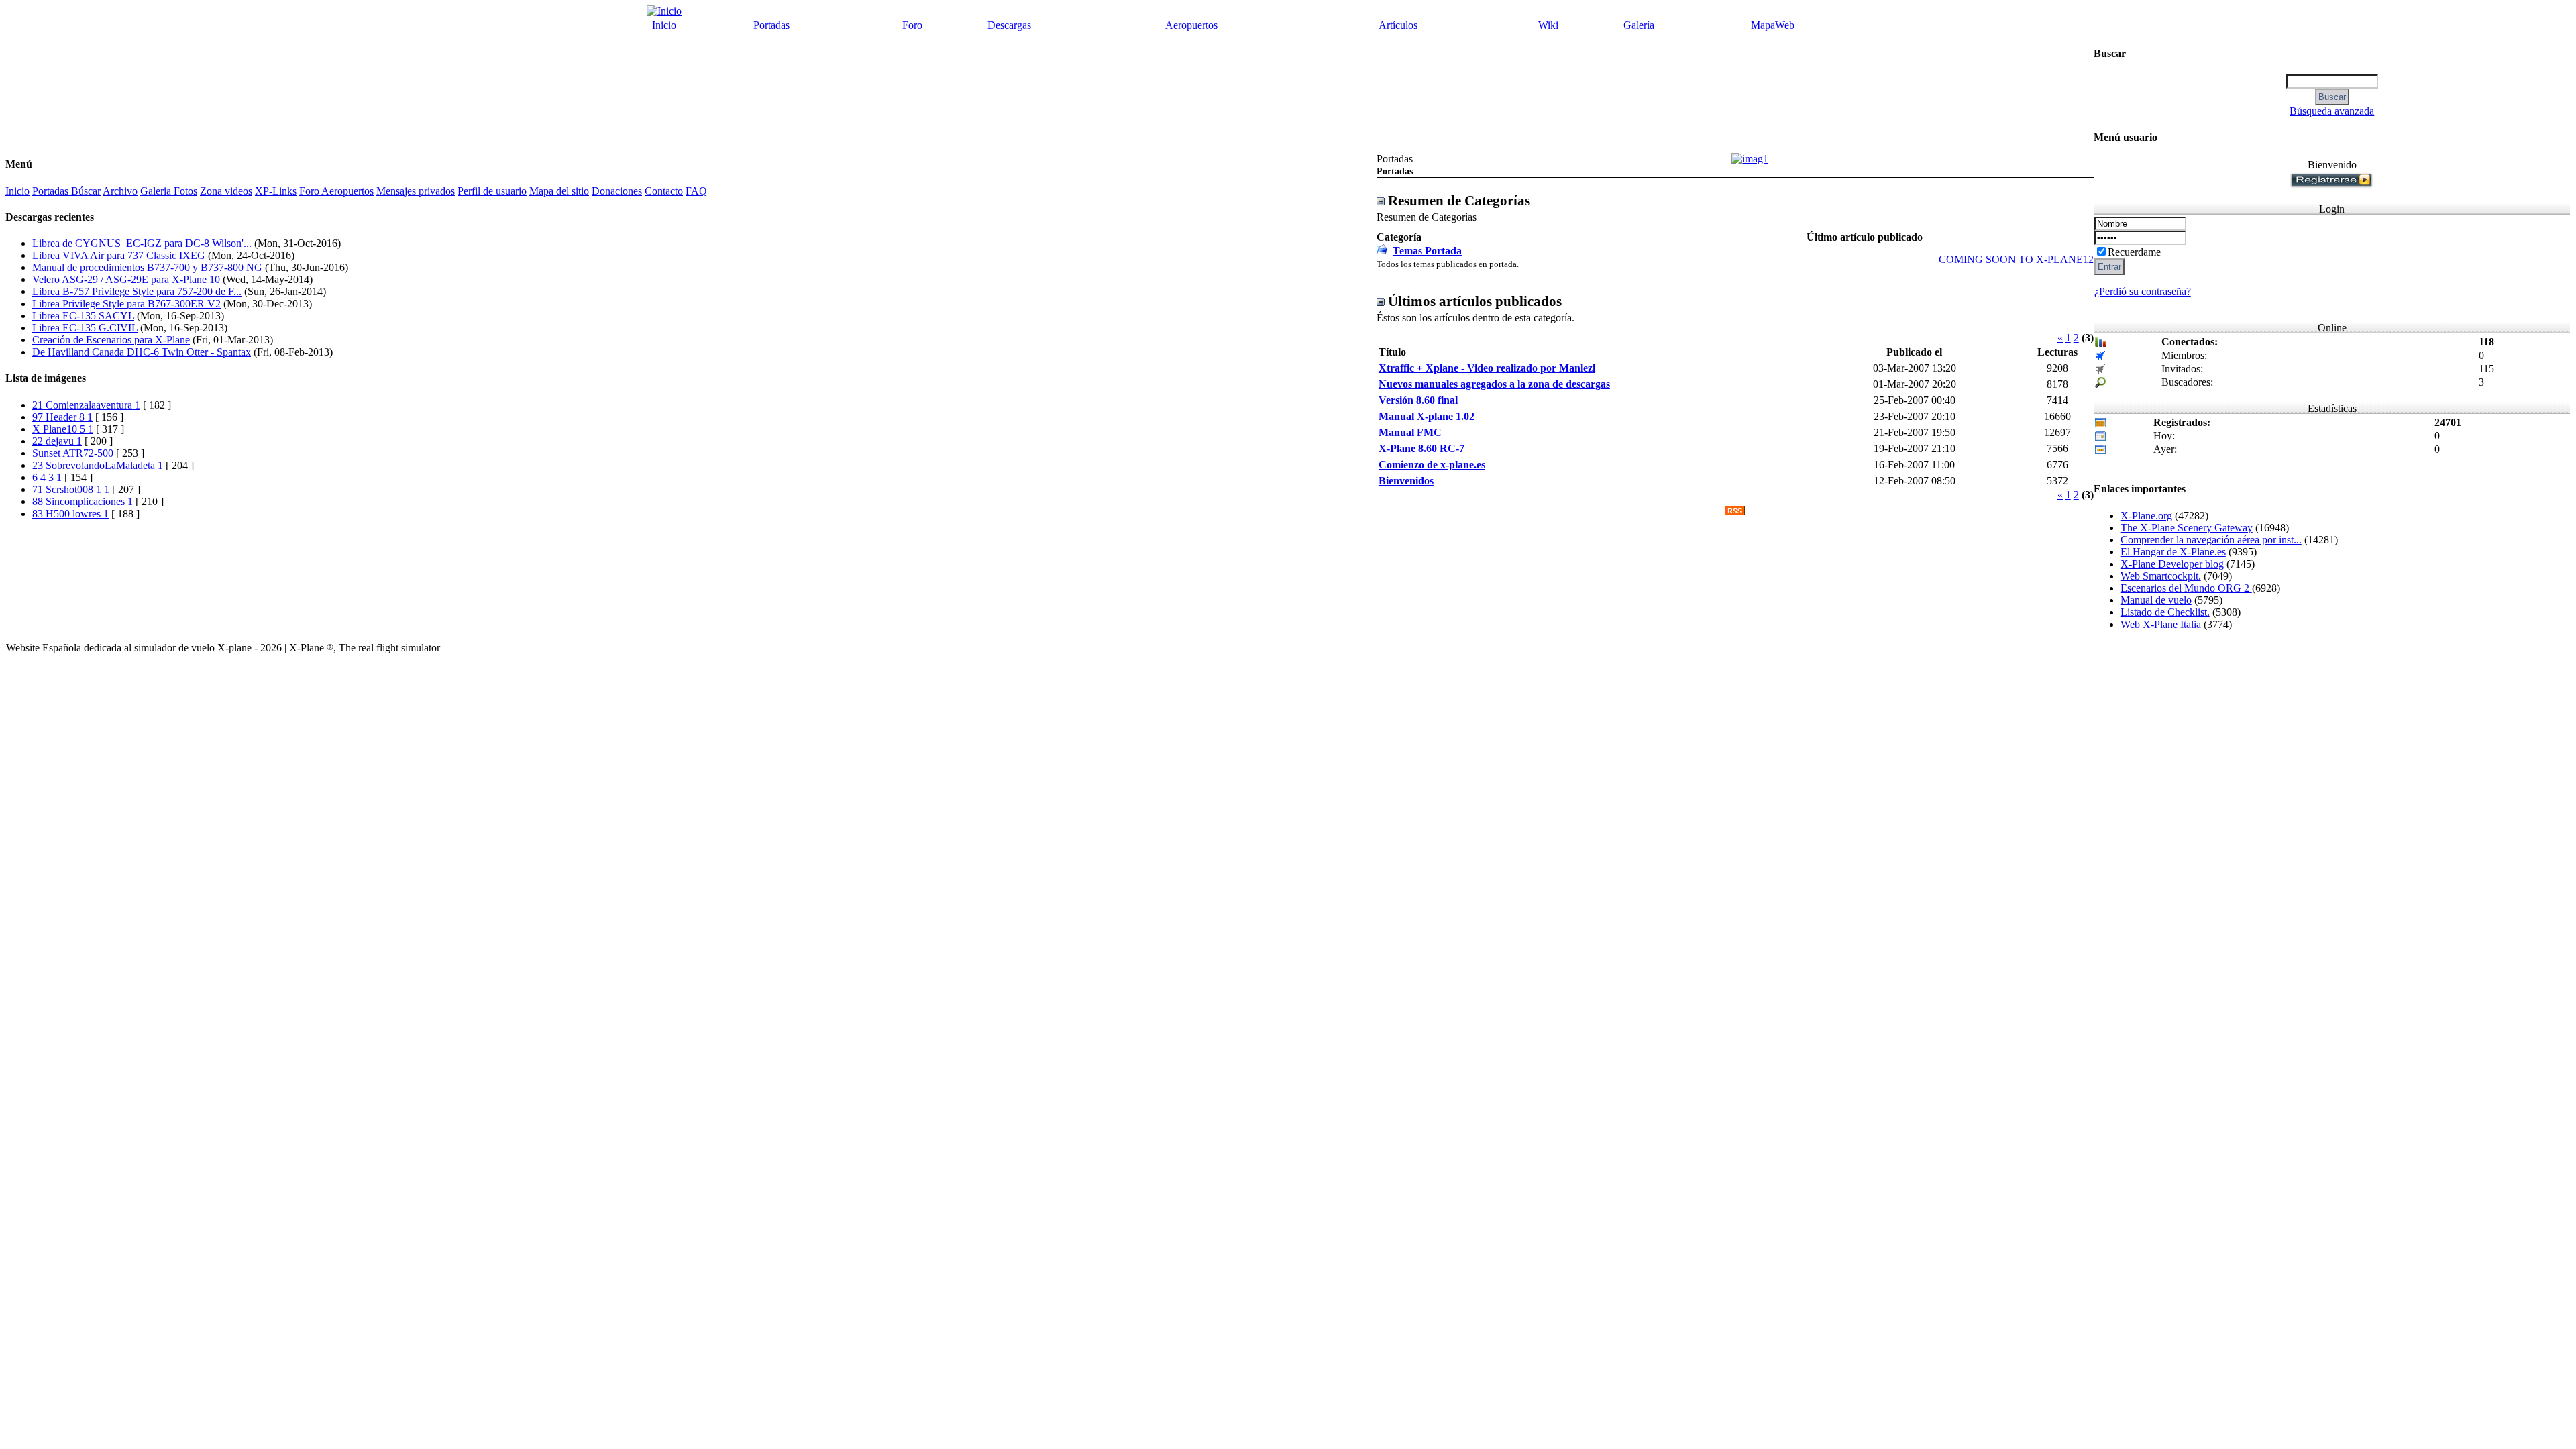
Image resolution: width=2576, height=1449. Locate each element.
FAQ (696, 191)
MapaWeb (1773, 25)
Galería (1639, 25)
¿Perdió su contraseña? (2143, 291)
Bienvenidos (1406, 481)
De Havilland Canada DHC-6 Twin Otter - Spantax (142, 352)
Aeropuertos (1191, 25)
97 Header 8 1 (62, 417)
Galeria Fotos (169, 191)
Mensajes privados (416, 191)
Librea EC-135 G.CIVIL (85, 328)
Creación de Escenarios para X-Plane (111, 340)
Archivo (120, 191)
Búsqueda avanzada (2332, 111)
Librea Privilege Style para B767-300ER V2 (126, 304)
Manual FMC (1410, 432)
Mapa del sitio (559, 191)
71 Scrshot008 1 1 (71, 489)
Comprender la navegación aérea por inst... (2211, 540)
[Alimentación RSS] (1735, 512)
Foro (912, 25)
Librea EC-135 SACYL (83, 316)
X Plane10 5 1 (63, 429)
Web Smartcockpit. (2161, 576)
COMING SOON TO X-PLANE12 (2016, 259)
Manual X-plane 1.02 (1427, 416)
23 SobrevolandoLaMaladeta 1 (98, 465)
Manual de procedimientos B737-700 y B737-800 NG (147, 267)
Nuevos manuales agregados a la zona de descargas (1494, 384)
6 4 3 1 (47, 477)
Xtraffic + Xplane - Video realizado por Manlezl (1487, 368)
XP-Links (276, 191)
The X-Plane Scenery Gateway (2187, 528)
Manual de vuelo (2156, 600)
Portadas (771, 25)
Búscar (86, 191)
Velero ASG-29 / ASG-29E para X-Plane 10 (126, 279)
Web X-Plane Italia (2161, 624)
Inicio (664, 25)
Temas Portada (1427, 251)
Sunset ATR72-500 (73, 453)
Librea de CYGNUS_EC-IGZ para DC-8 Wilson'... (142, 243)
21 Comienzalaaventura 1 (86, 405)
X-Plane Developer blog (2172, 564)
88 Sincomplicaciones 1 (83, 501)
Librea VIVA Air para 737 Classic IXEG (119, 255)
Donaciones (617, 191)
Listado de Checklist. (2165, 612)
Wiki (1548, 25)
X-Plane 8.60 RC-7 (1421, 448)
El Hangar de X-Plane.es (2173, 552)
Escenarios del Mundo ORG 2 (2186, 588)
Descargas (1009, 25)
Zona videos (226, 191)
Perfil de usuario (492, 191)
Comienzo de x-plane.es (1432, 465)
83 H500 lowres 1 (70, 514)
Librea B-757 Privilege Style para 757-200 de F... (137, 291)
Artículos (1398, 25)
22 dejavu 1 (57, 441)
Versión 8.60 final (1418, 400)
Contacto (664, 191)
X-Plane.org (2146, 516)
